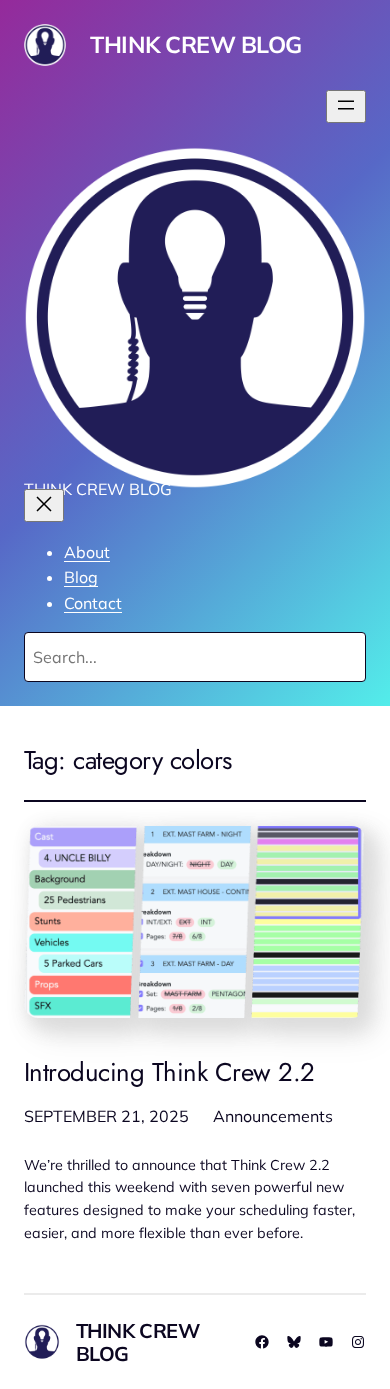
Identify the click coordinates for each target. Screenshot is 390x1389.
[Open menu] (346, 106)
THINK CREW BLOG (196, 44)
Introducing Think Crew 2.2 (169, 1073)
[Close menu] (44, 505)
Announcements (273, 1116)
